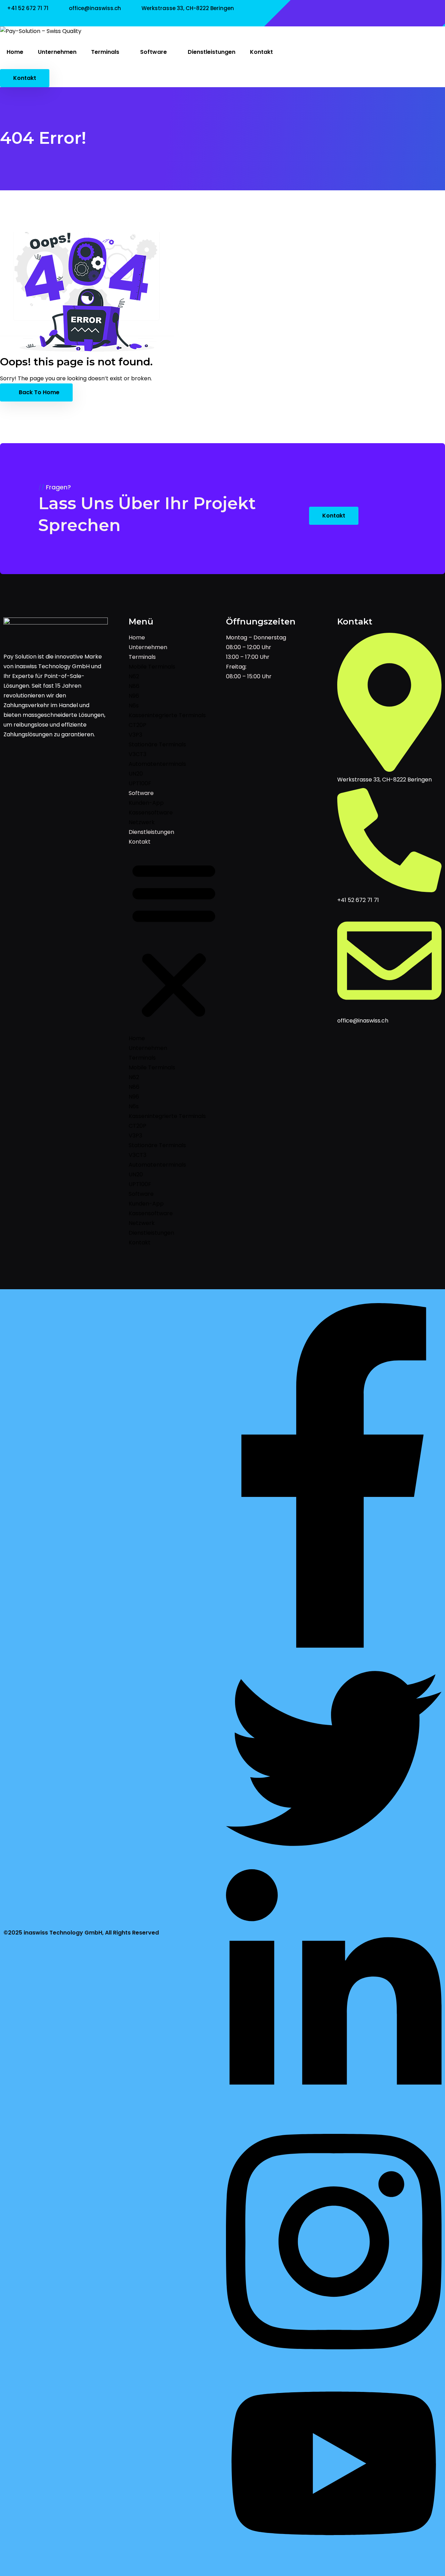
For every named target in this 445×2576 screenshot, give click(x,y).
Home (15, 52)
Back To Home (38, 392)
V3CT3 (137, 754)
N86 (134, 686)
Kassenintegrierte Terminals (167, 715)
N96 (134, 696)
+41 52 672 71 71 (28, 8)
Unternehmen (57, 52)
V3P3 (135, 735)
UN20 (136, 774)
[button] (174, 940)
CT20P (137, 725)
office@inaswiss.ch (95, 8)
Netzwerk (142, 822)
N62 (134, 676)
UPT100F (140, 783)
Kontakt (261, 52)
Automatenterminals (157, 764)
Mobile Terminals (152, 667)
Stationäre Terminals (157, 744)
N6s (134, 706)
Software (154, 52)
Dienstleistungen (212, 52)
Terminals (106, 52)
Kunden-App (146, 803)
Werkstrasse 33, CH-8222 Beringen (188, 8)
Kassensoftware (151, 813)
